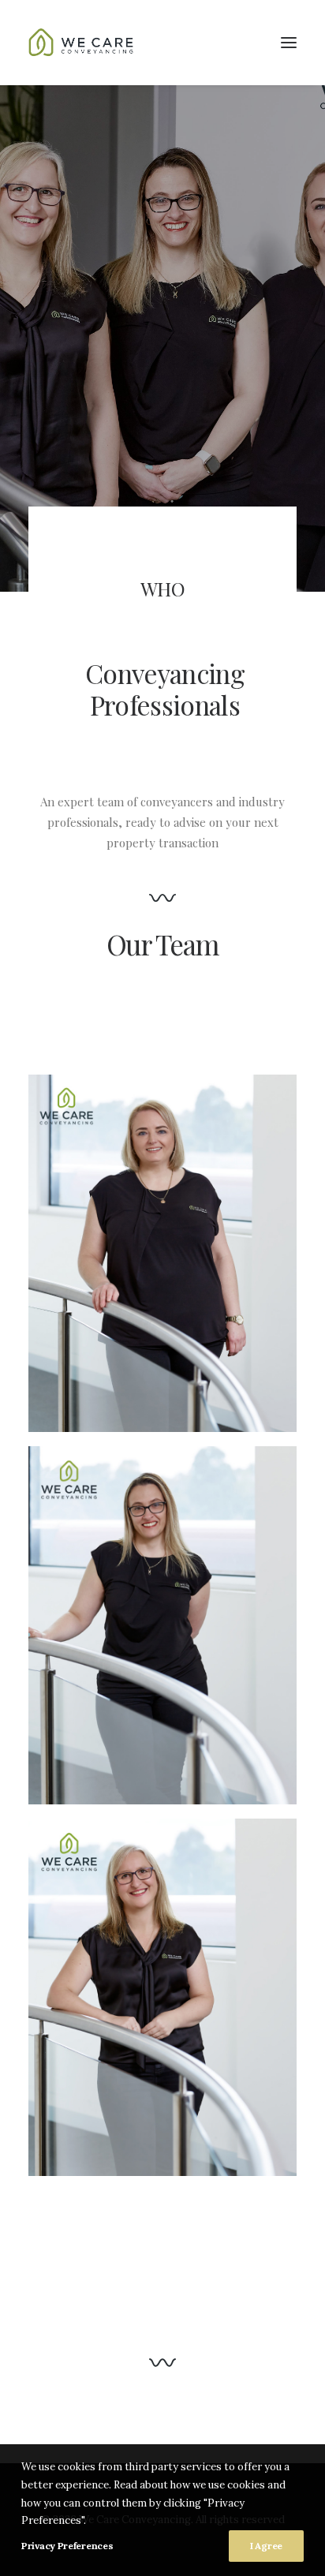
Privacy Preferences (67, 2546)
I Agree (266, 2546)
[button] (289, 43)
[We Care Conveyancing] (83, 43)
